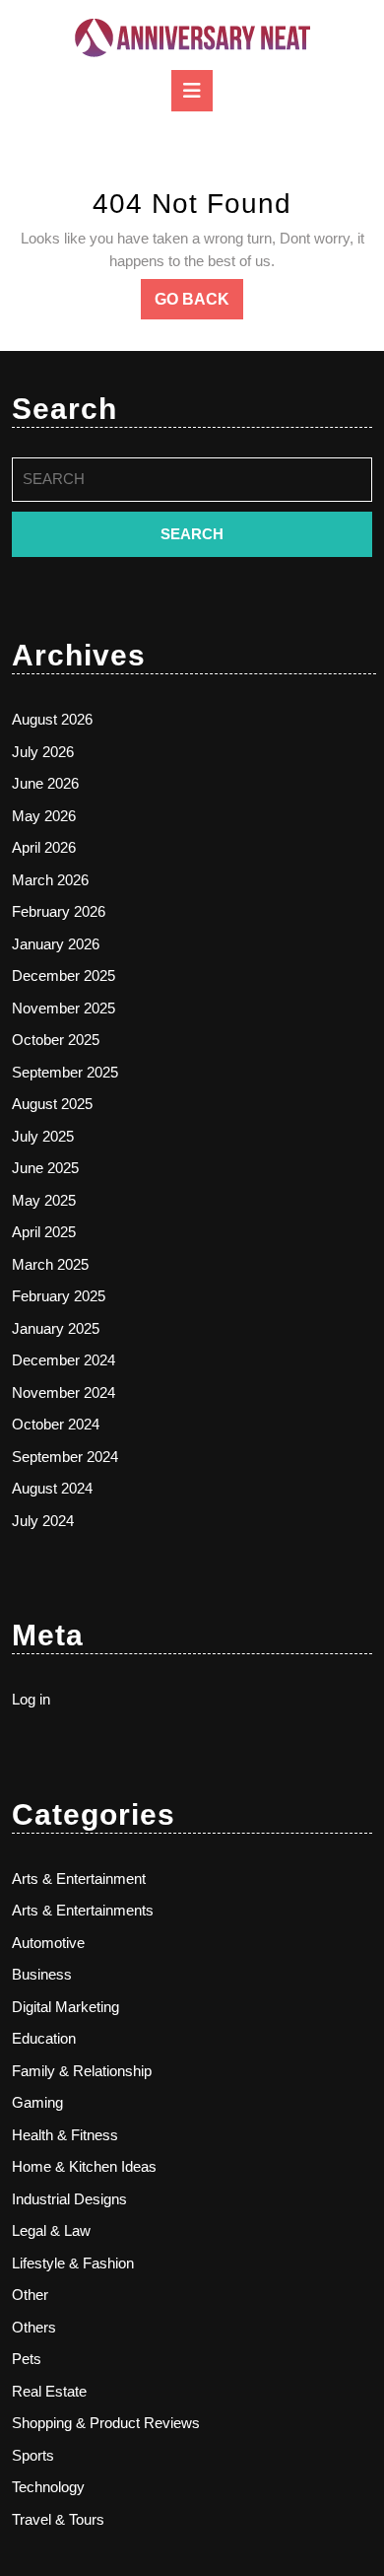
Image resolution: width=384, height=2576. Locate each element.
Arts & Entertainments (83, 1910)
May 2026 (44, 816)
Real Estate (49, 2391)
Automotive (48, 1943)
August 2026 (52, 719)
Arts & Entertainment (79, 1879)
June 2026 (45, 783)
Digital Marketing (65, 2007)
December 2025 (64, 975)
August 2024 (52, 1488)
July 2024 (43, 1521)
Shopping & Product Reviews (106, 2423)
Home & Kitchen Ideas (84, 2166)
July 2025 (43, 1136)
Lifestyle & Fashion (73, 2263)
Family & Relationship (82, 2071)
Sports (33, 2455)
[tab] (192, 91)
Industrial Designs (69, 2199)
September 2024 (65, 1457)
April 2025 (44, 1232)
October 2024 (56, 1424)
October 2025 (56, 1040)
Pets (27, 2359)
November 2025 (64, 1008)
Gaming (37, 2102)
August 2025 (52, 1104)
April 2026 (44, 847)
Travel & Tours (58, 2519)
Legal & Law (51, 2230)
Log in (31, 1699)
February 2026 (59, 911)
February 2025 (59, 1296)
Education (44, 2038)
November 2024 (64, 1392)
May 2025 (44, 1200)
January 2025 (56, 1328)
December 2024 (64, 1360)
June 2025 (45, 1168)
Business (42, 1974)
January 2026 (56, 944)
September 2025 (65, 1072)
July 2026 (43, 752)
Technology (48, 2487)
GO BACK (199, 305)
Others (34, 2327)
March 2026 (50, 880)
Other (30, 2295)
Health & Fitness (65, 2135)
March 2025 (50, 1264)
